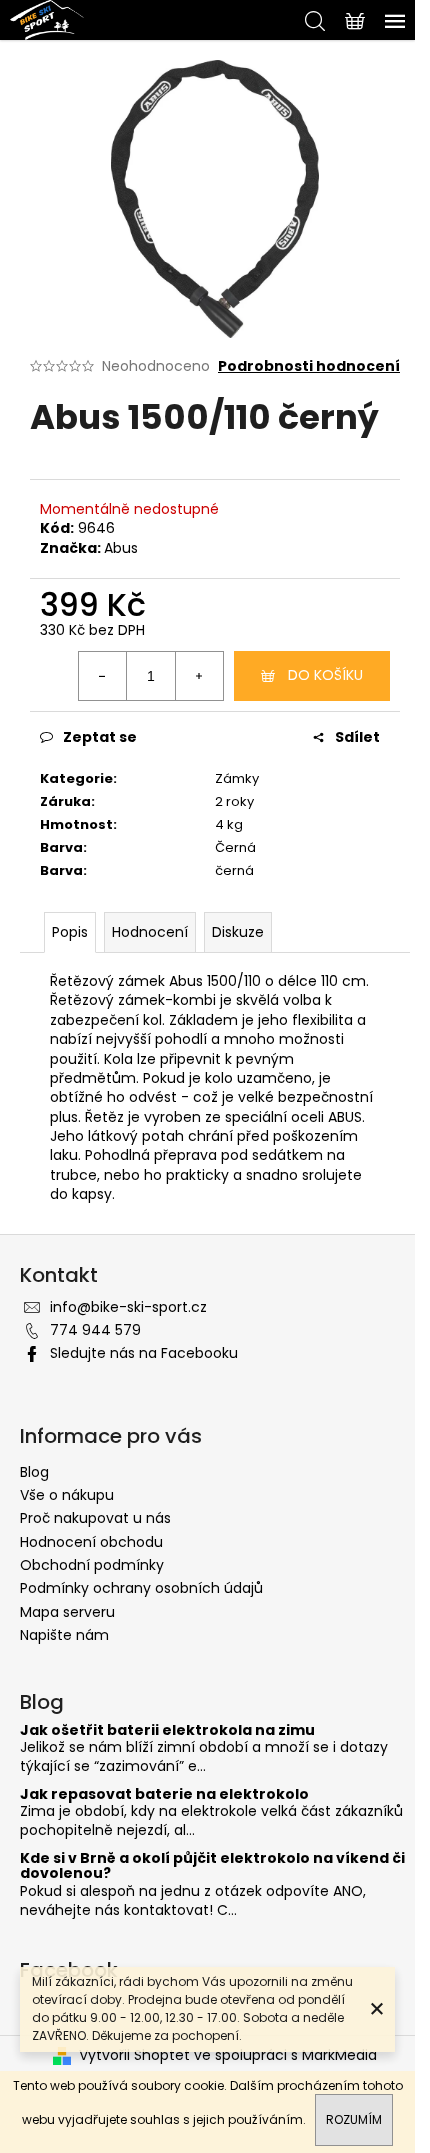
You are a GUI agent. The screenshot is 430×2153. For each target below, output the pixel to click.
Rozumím (354, 2119)
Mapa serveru (67, 1612)
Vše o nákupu (67, 1495)
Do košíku (325, 675)
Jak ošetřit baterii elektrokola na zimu (167, 1730)
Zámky (237, 778)
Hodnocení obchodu (91, 1542)
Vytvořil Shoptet (134, 2055)
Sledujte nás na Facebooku (144, 1353)
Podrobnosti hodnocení (309, 366)
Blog (34, 1472)
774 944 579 (95, 1330)
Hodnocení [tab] (150, 932)
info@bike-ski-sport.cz (128, 1307)
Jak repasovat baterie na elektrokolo (164, 1794)
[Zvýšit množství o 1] (199, 676)
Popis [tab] (70, 932)
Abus (121, 548)
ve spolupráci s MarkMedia (285, 2055)
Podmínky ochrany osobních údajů (141, 1588)
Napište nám (64, 1635)
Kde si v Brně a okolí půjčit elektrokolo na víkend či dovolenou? (212, 1866)
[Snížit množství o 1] (103, 676)
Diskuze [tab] (238, 932)
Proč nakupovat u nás (95, 1518)
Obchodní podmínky (92, 1565)
